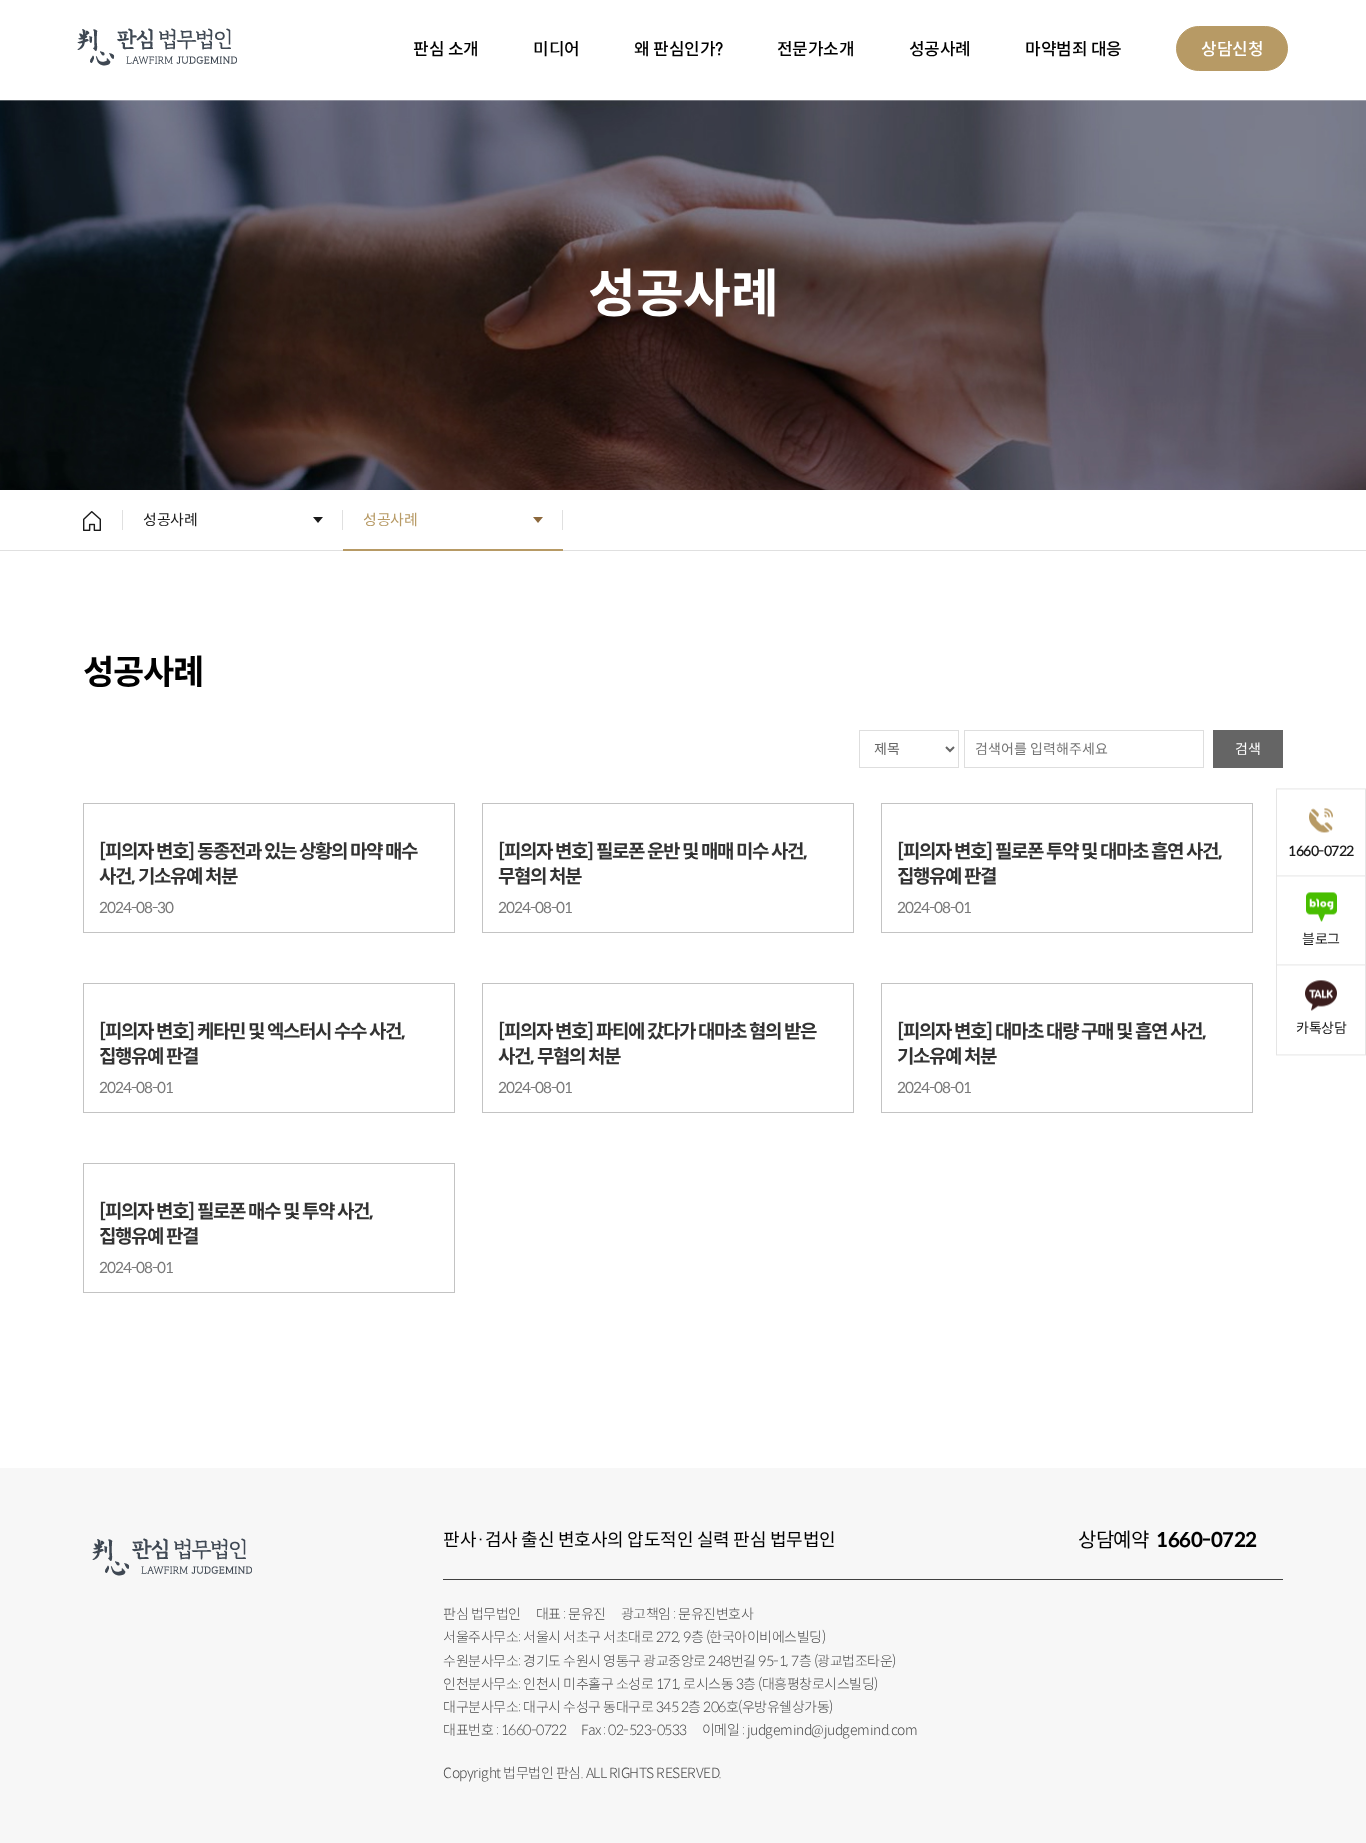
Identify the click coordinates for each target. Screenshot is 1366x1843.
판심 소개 (446, 49)
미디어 (556, 49)
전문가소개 (816, 49)
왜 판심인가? (678, 49)
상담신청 (1232, 49)
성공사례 (940, 49)
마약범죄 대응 (1073, 49)
